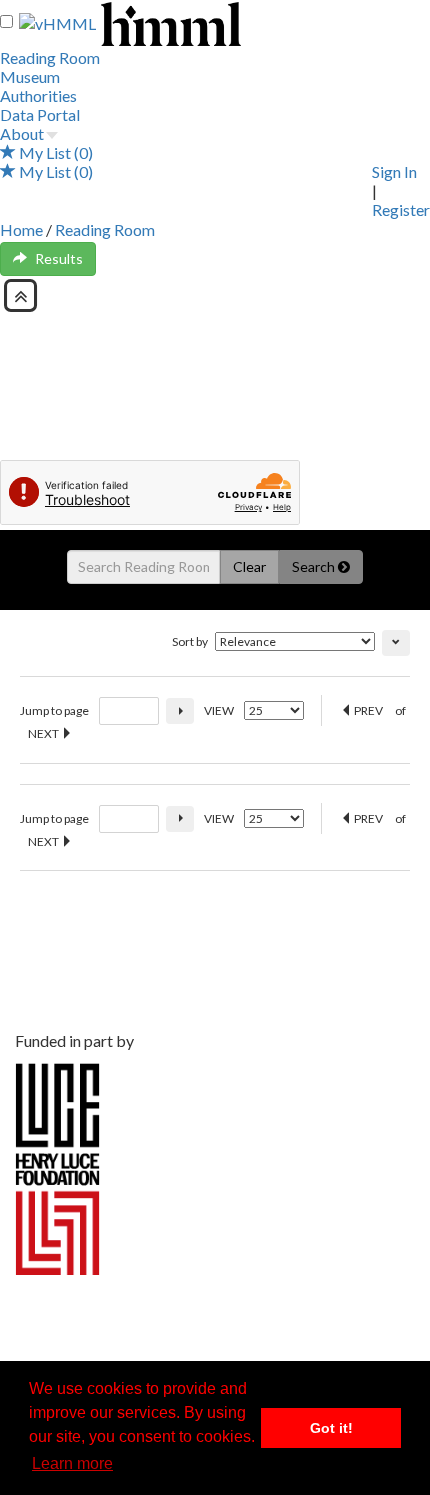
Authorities (38, 95)
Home (21, 229)
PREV (367, 710)
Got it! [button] (331, 1428)
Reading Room (50, 57)
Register (401, 209)
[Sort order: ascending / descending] (396, 643)
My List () (54, 152)
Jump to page (54, 710)
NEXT (44, 733)
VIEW (219, 710)
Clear (249, 566)
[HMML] (195, 926)
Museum (30, 76)
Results (59, 258)
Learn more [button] (72, 1463)
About (22, 133)
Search (315, 566)
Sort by (190, 641)
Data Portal (40, 114)
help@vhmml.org (83, 1007)
